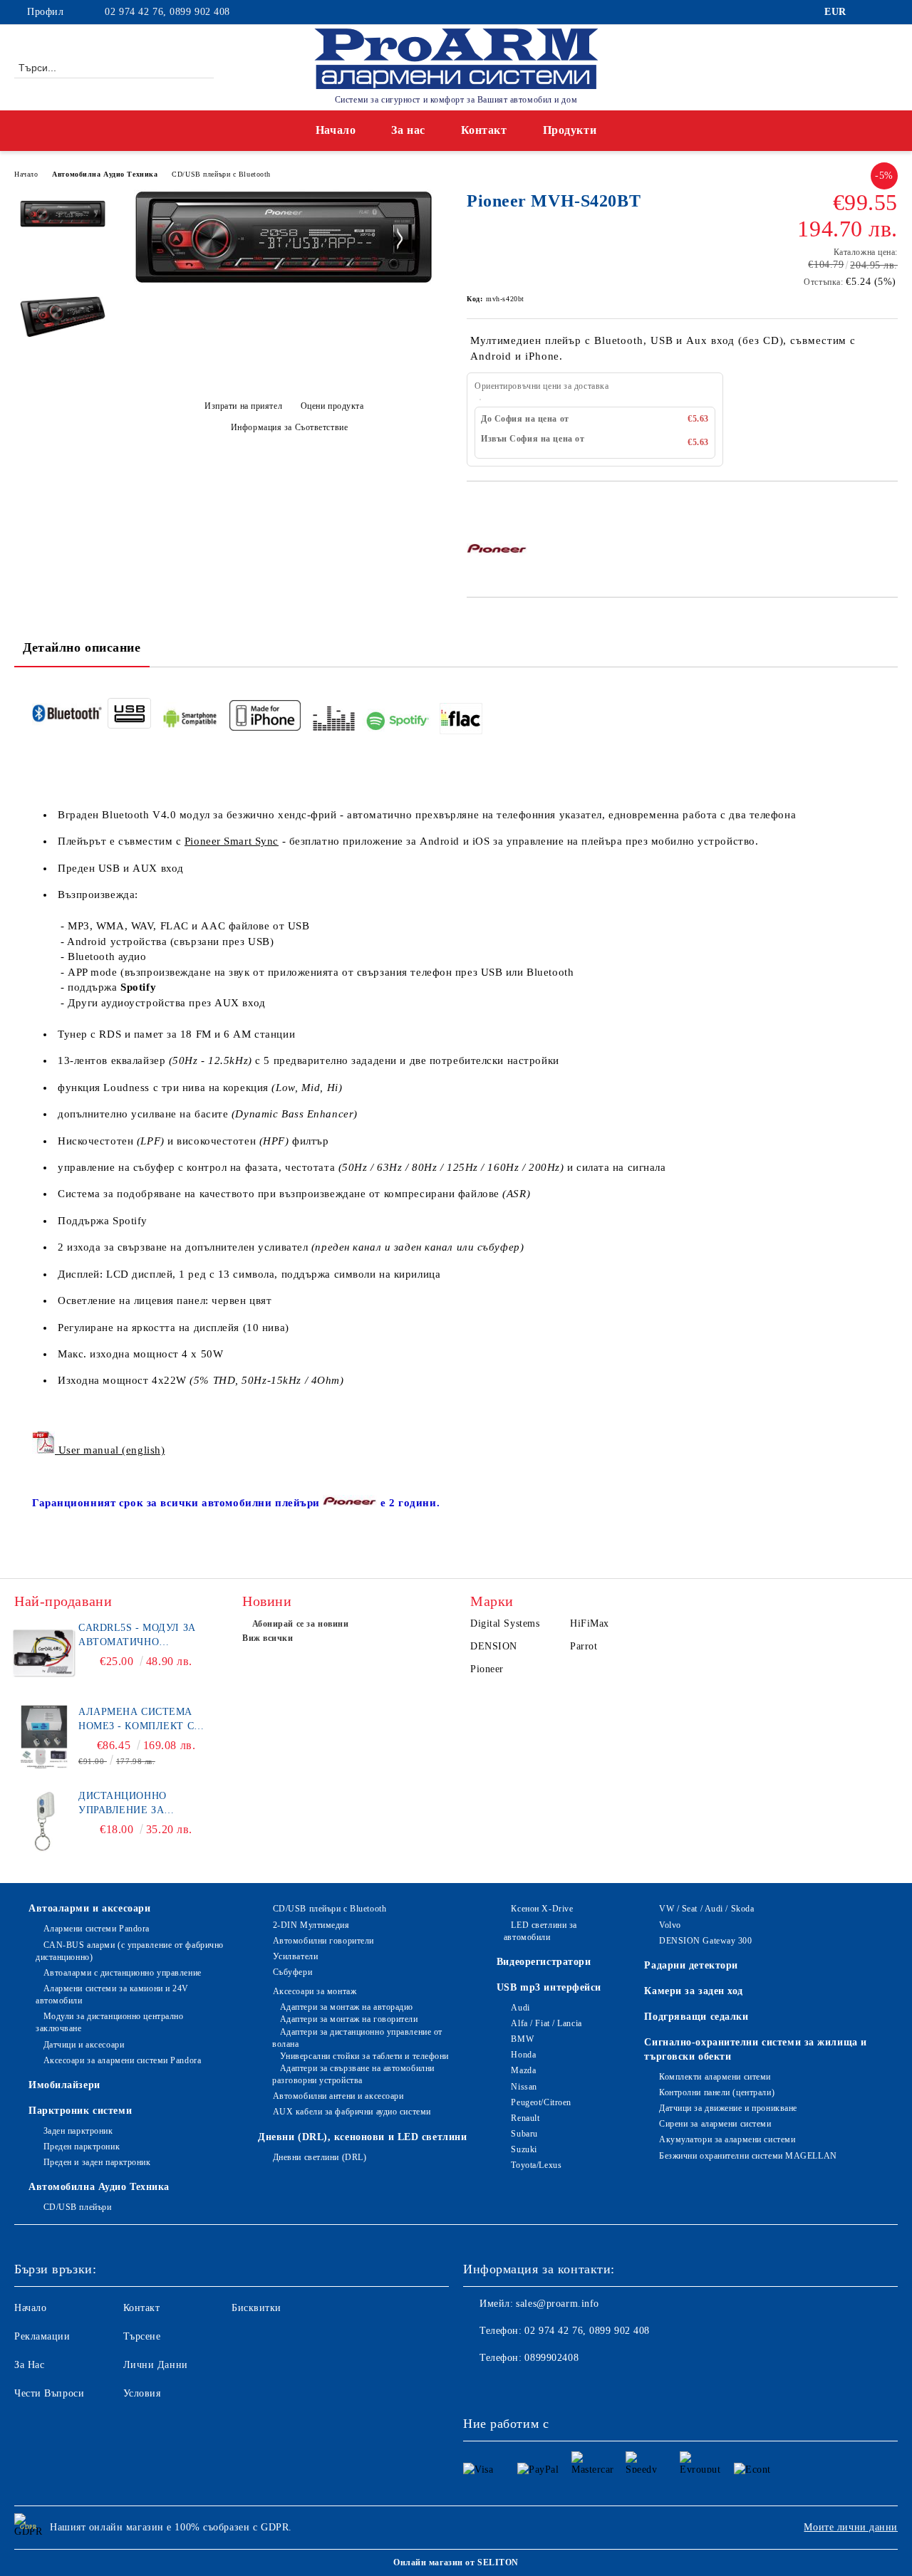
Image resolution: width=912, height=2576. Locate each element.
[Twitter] (890, 12)
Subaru (524, 2134)
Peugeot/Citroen (541, 2102)
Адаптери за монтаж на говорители (349, 2019)
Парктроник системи (80, 2111)
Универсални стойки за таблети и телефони (364, 2056)
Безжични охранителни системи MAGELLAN (748, 2156)
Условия (142, 2393)
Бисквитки (256, 2308)
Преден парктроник (82, 2147)
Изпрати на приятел (243, 406)
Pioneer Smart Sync (232, 841)
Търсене (142, 2336)
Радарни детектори (691, 1965)
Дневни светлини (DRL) (320, 2157)
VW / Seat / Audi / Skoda (706, 1909)
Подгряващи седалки (696, 2017)
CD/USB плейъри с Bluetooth (221, 174)
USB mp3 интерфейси (549, 1987)
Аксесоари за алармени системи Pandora (122, 2060)
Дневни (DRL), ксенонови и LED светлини (362, 2137)
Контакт (484, 130)
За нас (408, 130)
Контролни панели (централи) (717, 2092)
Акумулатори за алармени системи (727, 2139)
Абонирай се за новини (300, 1624)
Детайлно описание (82, 647)
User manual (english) (110, 1450)
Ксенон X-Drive (542, 1909)
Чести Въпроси (49, 2393)
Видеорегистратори (544, 1962)
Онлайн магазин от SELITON (456, 2562)
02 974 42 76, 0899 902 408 (167, 12)
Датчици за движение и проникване (728, 2108)
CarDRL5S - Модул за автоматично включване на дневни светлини (144, 1636)
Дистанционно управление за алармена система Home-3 (135, 1804)
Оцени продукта (332, 406)
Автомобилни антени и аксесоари (338, 2096)
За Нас (29, 2365)
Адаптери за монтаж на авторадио (347, 2007)
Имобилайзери (64, 2085)
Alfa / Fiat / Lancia (546, 2023)
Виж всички (268, 1638)
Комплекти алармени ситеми (715, 2077)
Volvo (670, 1925)
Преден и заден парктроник (97, 2162)
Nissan (524, 2087)
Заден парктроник (78, 2131)
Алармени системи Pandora (97, 1929)
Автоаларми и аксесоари (89, 1908)
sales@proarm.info (558, 2304)
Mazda (523, 2070)
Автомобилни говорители (323, 1941)
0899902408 (551, 2358)
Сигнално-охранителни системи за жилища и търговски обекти (755, 2049)
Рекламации (42, 2336)
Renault (525, 2118)
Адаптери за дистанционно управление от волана (357, 2038)
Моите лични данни (851, 2527)
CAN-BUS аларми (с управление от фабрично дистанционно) (130, 1951)
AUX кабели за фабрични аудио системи (352, 2112)
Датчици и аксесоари (84, 2045)
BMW (522, 2039)
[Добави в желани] (494, 506)
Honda (523, 2055)
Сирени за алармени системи (715, 2124)
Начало (336, 130)
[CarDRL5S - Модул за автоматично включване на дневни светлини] (44, 1653)
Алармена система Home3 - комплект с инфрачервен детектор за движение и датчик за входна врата (145, 1720)
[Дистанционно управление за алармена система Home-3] (44, 1821)
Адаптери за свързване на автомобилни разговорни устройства (353, 2074)
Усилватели (295, 1956)
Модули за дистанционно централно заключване (109, 2022)
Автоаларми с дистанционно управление (123, 1973)
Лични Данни (156, 2365)
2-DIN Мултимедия (311, 1925)
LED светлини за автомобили (540, 1931)
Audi (520, 2008)
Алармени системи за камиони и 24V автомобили (112, 1994)
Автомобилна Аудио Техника (105, 174)
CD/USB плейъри (77, 2207)
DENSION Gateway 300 (705, 1941)
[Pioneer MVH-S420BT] (284, 281)
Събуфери (292, 1972)
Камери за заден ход (694, 1991)
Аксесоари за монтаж (315, 1991)
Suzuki (524, 2149)
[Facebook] (869, 12)
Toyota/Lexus (536, 2165)
